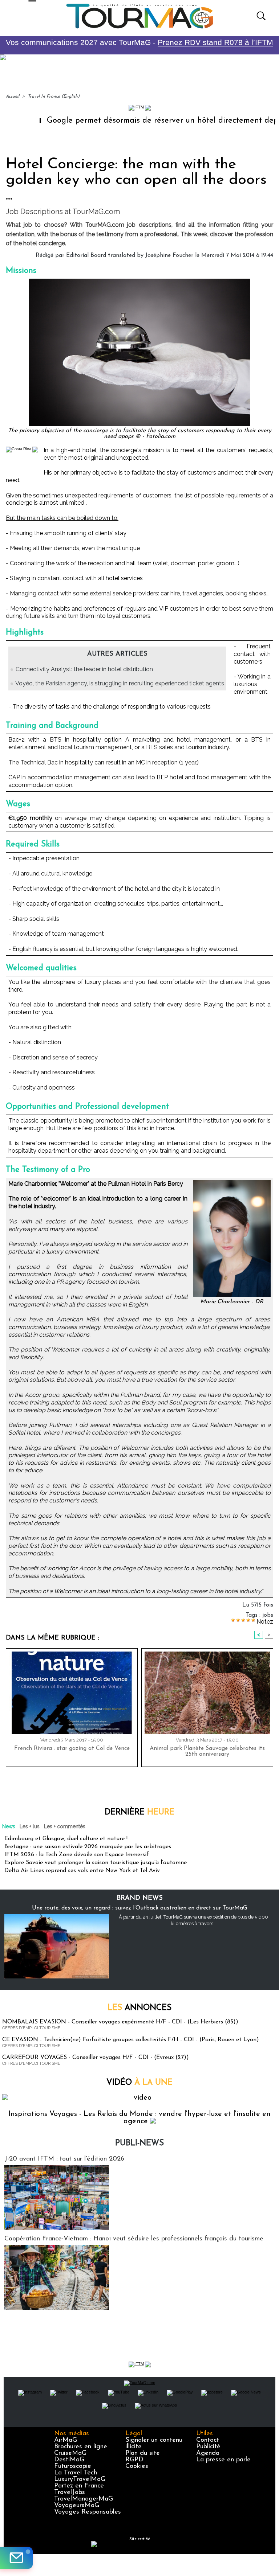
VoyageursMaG (77, 2506)
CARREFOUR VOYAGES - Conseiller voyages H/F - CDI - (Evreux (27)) (96, 2058)
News (9, 1826)
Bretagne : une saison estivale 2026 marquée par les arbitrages (88, 1847)
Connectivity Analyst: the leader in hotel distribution (84, 669)
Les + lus (30, 1826)
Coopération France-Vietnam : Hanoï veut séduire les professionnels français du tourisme (134, 2239)
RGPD (134, 2460)
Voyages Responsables (88, 2512)
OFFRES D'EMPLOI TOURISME (31, 2028)
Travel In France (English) (54, 97)
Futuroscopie (73, 2466)
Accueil (13, 97)
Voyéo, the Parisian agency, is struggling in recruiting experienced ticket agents (120, 683)
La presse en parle (223, 2460)
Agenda (208, 2453)
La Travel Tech (76, 2473)
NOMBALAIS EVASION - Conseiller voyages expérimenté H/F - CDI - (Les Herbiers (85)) (120, 2022)
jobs (268, 1615)
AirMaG (66, 2440)
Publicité (208, 2447)
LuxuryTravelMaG (80, 2479)
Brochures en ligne (81, 2447)
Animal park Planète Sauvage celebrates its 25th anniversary (207, 1751)
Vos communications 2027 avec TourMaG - (139, 42)
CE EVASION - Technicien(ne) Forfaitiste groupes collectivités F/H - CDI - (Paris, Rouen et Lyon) (131, 2040)
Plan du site (143, 2453)
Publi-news (139, 2143)
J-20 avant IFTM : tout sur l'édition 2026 (64, 2159)
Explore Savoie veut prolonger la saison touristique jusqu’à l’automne (96, 1863)
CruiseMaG (70, 2453)
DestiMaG (69, 2460)
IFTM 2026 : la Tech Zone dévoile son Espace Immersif (77, 1855)
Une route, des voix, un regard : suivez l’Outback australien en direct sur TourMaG (139, 1908)
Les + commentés (65, 1826)
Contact (208, 2440)
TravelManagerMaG (84, 2499)
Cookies (137, 2466)
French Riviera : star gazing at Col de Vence (72, 1748)
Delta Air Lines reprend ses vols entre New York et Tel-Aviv (82, 1871)
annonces (139, 2008)
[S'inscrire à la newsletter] (16, 2558)
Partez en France (79, 2486)
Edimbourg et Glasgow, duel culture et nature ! (66, 1839)
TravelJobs (70, 2493)
